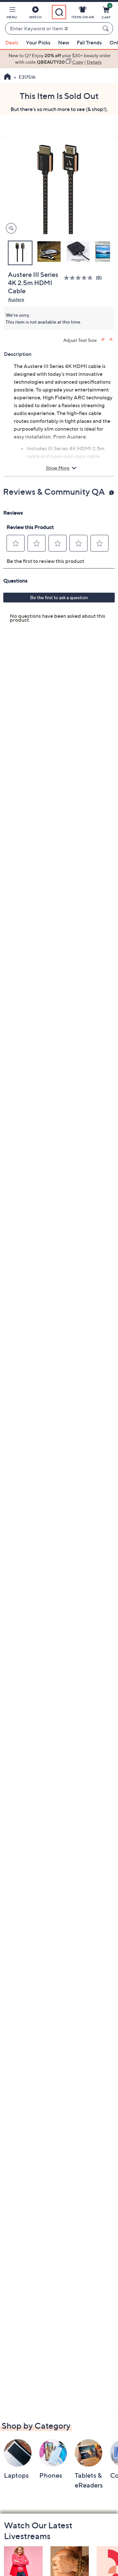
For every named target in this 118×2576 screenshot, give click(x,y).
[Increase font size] (103, 339)
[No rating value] (80, 278)
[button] (12, 14)
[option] (59, 59)
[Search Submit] (107, 28)
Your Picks (38, 42)
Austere (16, 299)
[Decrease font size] (112, 339)
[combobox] (52, 29)
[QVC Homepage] (7, 77)
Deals (12, 42)
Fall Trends (89, 42)
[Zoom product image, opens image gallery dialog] (10, 228)
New (64, 42)
